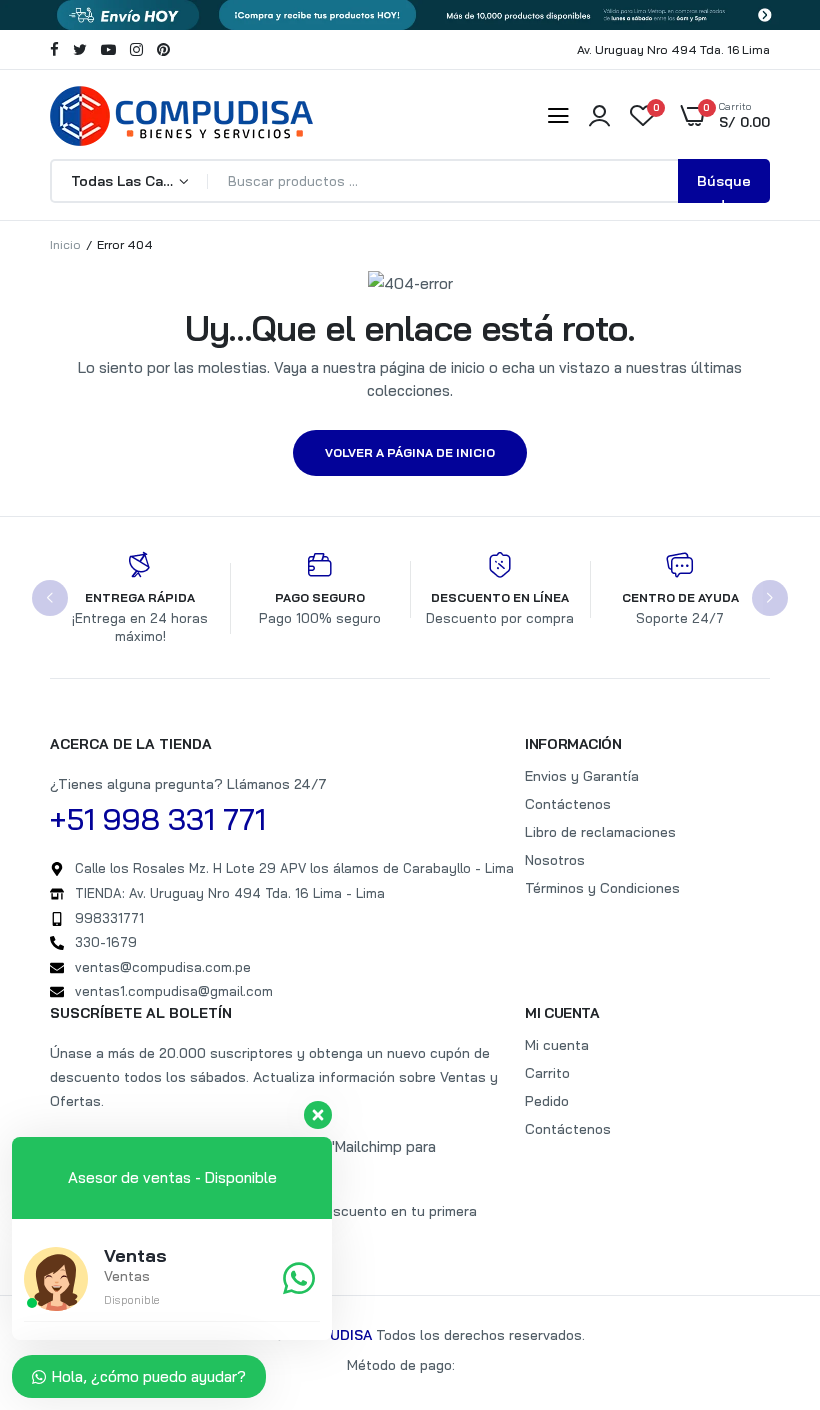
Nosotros (555, 860)
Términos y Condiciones (602, 888)
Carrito (547, 1073)
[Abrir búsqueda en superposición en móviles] (410, 181)
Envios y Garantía (582, 776)
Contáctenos (568, 804)
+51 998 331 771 (158, 819)
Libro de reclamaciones (600, 832)
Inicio (65, 244)
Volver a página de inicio (410, 452)
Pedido (547, 1101)
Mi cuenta (557, 1045)
